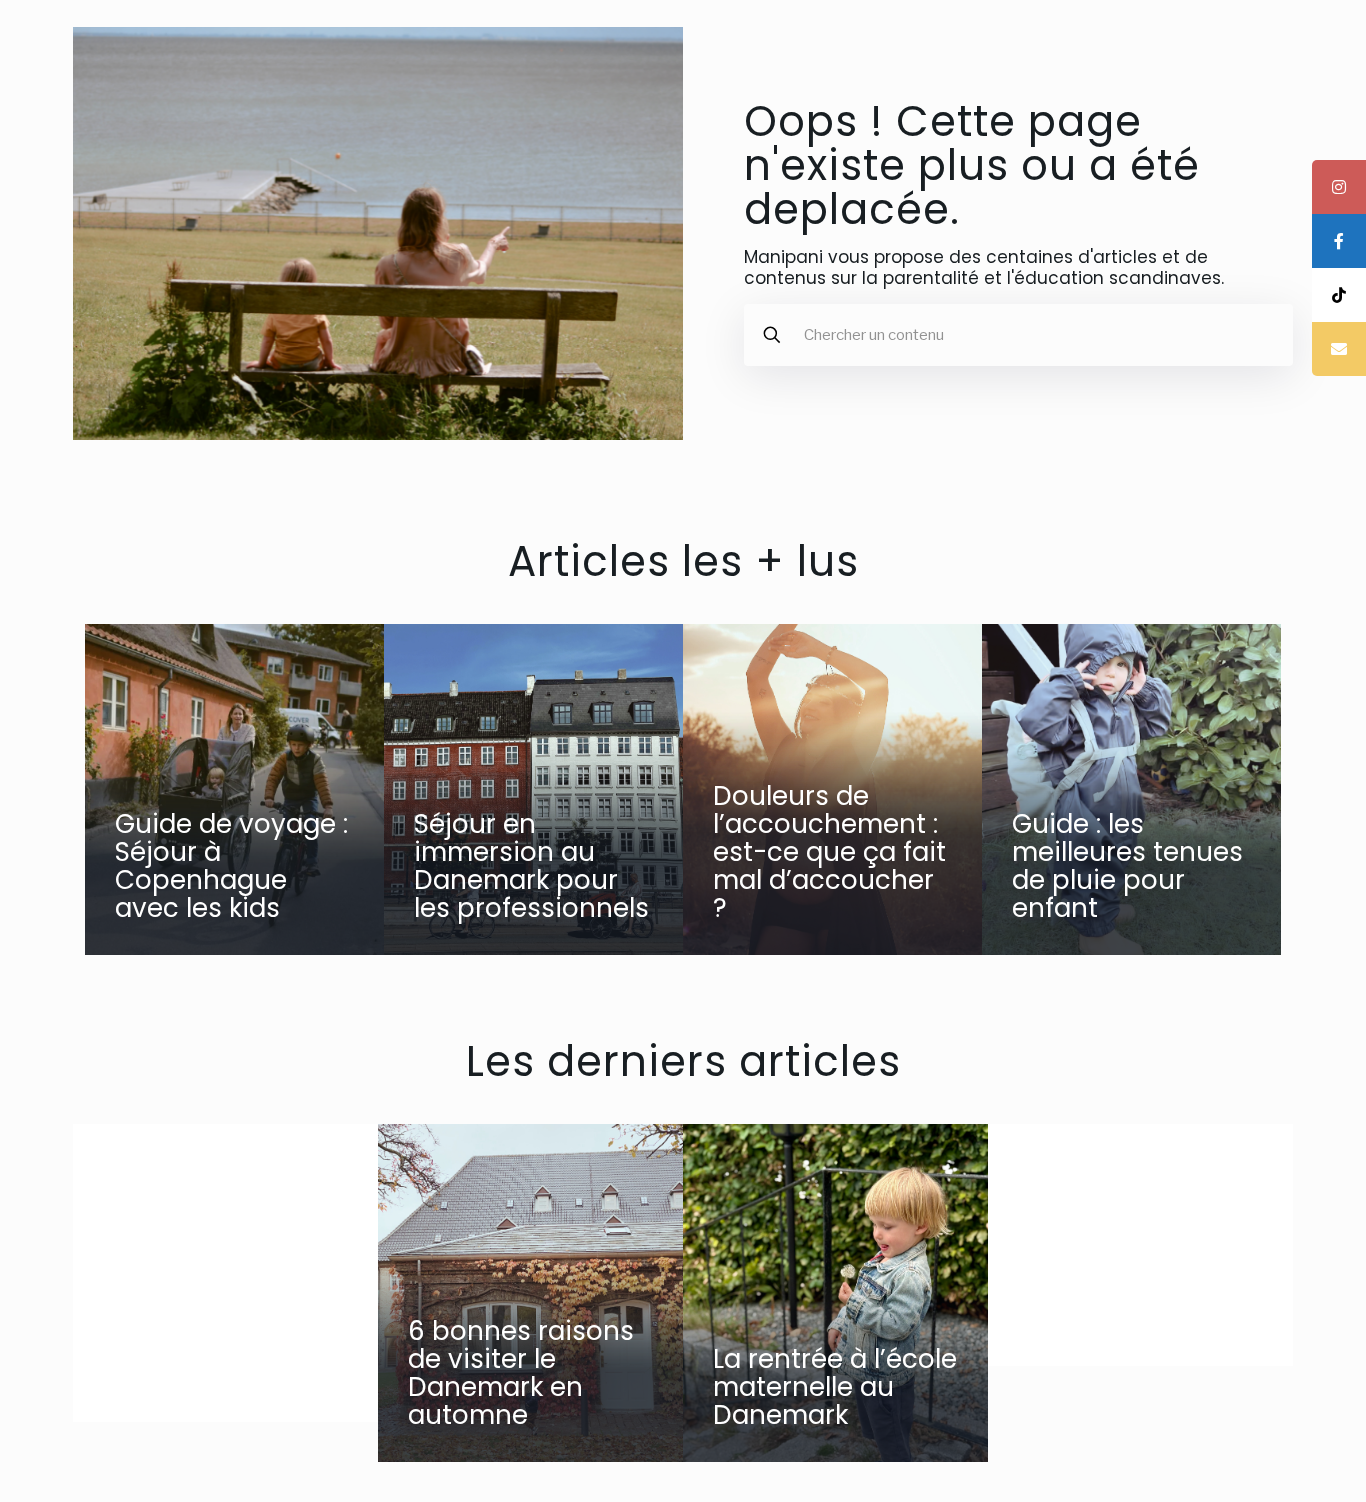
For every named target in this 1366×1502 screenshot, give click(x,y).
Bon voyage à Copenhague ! (1111, 1305)
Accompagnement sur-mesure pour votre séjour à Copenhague (226, 1333)
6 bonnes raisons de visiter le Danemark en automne (521, 1373)
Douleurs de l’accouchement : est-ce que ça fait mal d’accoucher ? (829, 852)
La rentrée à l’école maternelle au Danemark (835, 1387)
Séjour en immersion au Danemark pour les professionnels (531, 866)
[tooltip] (1339, 187)
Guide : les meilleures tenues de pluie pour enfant (1127, 866)
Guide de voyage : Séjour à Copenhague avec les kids (231, 866)
